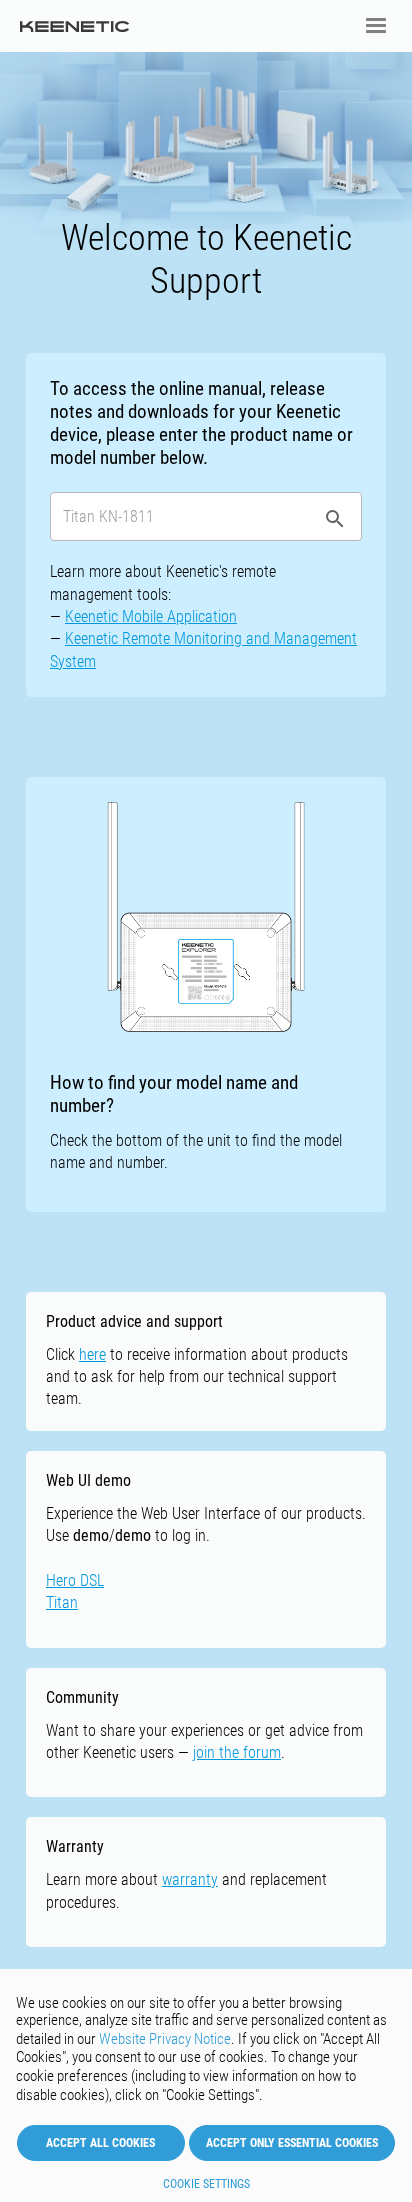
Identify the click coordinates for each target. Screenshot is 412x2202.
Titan (62, 1602)
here (92, 1354)
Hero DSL (75, 1580)
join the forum (237, 1752)
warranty (190, 1879)
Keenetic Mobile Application (151, 616)
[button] (376, 26)
